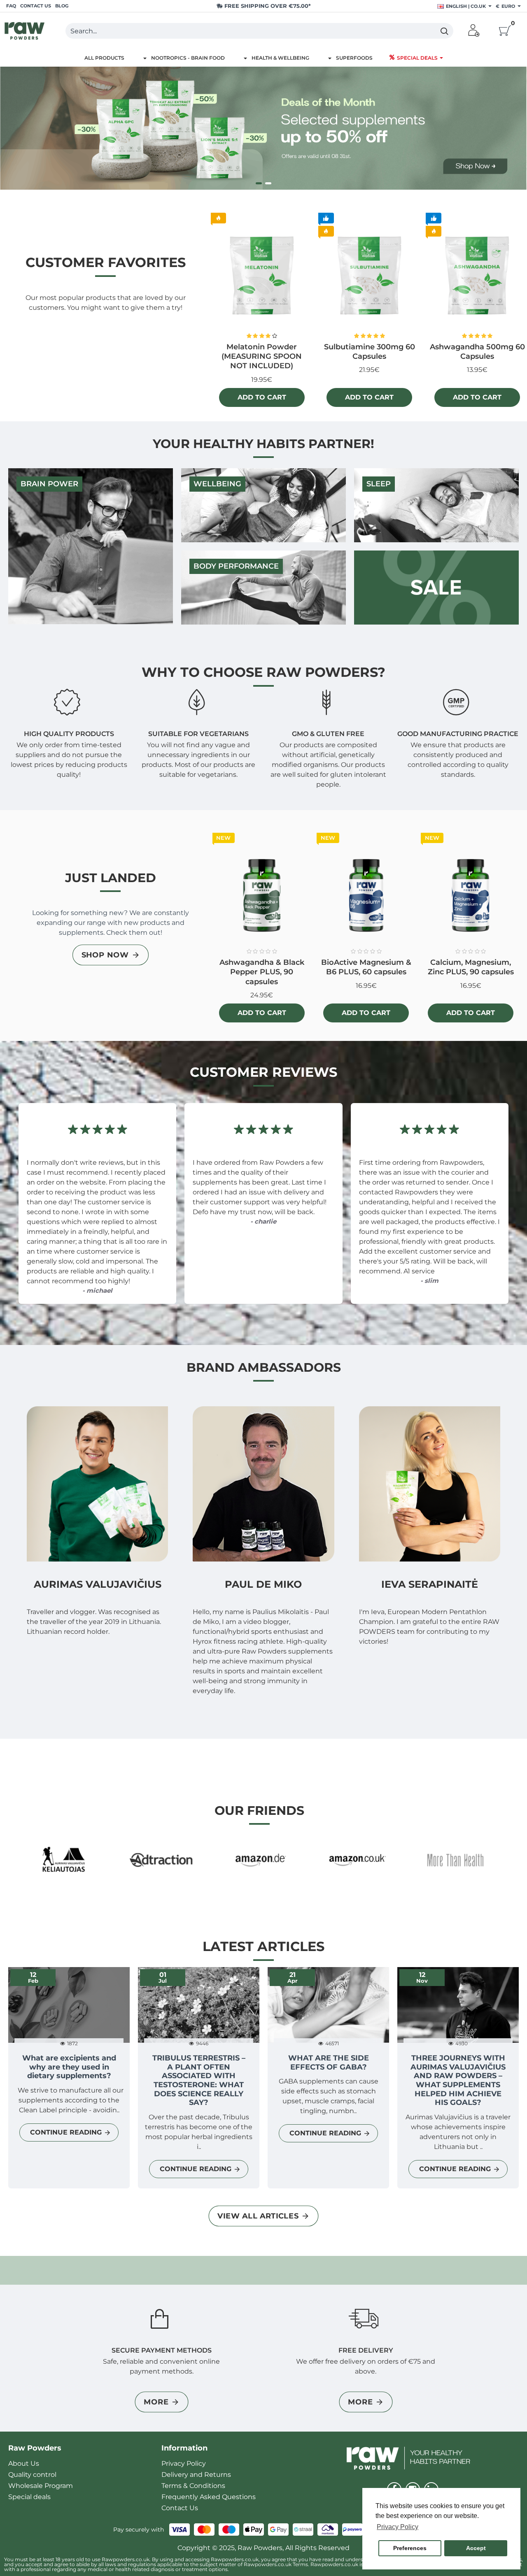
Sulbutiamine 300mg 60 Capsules (370, 352)
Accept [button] (476, 2548)
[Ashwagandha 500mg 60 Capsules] (477, 276)
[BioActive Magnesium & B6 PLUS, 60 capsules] (366, 894)
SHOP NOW (105, 955)
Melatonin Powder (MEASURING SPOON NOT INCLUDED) (262, 357)
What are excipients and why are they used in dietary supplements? (69, 2067)
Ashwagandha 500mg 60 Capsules (477, 352)
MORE (156, 2402)
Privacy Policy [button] (398, 2527)
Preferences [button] (410, 2548)
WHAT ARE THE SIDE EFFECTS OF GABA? (329, 2063)
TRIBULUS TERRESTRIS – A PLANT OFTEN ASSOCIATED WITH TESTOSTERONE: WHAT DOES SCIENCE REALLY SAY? (199, 2080)
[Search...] (444, 31)
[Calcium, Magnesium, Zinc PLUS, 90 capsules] (471, 894)
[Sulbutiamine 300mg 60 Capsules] (370, 276)
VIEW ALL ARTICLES (258, 2216)
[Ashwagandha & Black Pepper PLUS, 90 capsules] (262, 894)
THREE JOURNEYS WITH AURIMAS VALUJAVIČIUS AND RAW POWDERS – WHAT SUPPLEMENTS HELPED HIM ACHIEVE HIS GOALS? (458, 2080)
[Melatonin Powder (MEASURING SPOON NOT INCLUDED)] (262, 276)
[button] (262, 397)
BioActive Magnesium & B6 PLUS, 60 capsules (366, 967)
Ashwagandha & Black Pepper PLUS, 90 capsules (262, 972)
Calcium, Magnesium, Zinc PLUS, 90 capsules (471, 967)
